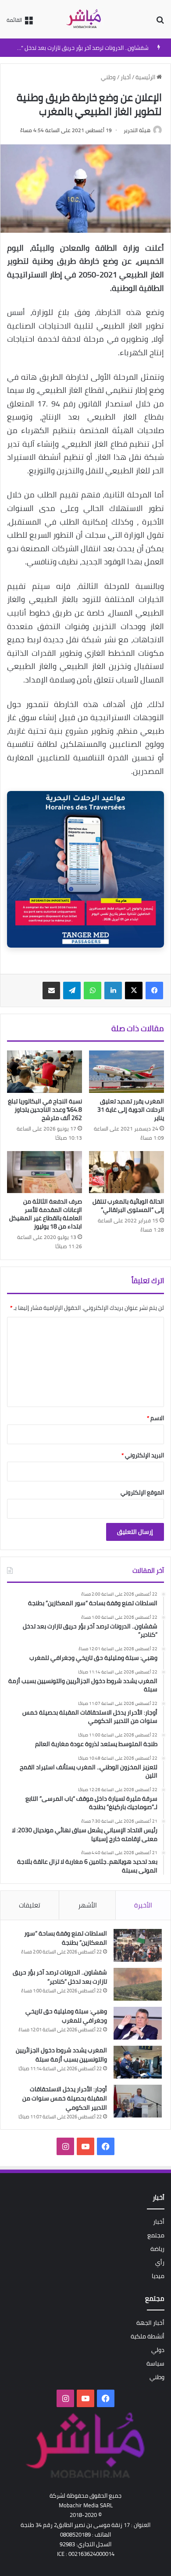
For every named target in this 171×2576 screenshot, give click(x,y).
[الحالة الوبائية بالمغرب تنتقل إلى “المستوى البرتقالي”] (126, 1172)
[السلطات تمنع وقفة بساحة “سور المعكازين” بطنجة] (138, 1945)
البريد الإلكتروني (143, 1455)
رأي (160, 2262)
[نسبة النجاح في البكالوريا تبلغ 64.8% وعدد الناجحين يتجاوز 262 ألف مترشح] (45, 1071)
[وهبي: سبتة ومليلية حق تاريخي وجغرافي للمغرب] (138, 2023)
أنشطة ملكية (148, 2336)
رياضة (157, 2249)
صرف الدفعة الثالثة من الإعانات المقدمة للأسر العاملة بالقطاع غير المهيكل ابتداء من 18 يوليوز (46, 1214)
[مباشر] (85, 19)
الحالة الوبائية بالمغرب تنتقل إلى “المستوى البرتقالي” (128, 1206)
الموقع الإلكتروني (142, 1492)
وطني (108, 77)
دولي (158, 2350)
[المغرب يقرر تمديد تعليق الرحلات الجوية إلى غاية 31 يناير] (126, 1071)
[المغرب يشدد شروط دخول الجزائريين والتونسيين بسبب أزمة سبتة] (138, 2062)
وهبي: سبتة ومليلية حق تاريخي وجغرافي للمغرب (66, 2016)
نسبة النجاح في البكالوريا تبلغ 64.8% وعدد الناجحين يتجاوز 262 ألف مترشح (45, 1109)
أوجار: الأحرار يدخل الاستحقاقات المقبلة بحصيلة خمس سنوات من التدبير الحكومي (65, 2098)
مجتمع (156, 2235)
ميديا (158, 2276)
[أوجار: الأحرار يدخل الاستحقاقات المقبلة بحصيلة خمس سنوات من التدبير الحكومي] (138, 2101)
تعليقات (30, 1905)
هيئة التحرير (137, 130)
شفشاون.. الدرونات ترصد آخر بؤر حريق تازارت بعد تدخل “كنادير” (77, 48)
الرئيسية (146, 77)
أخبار (126, 77)
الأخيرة (143, 1905)
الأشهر (87, 1905)
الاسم (155, 1418)
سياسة (155, 2363)
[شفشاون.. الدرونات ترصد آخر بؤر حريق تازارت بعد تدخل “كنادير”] (138, 1984)
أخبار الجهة (150, 2323)
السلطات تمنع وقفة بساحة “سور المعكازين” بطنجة (66, 1938)
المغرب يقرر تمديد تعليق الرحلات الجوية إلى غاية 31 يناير (131, 1109)
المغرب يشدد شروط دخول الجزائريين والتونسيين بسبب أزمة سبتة (61, 2055)
